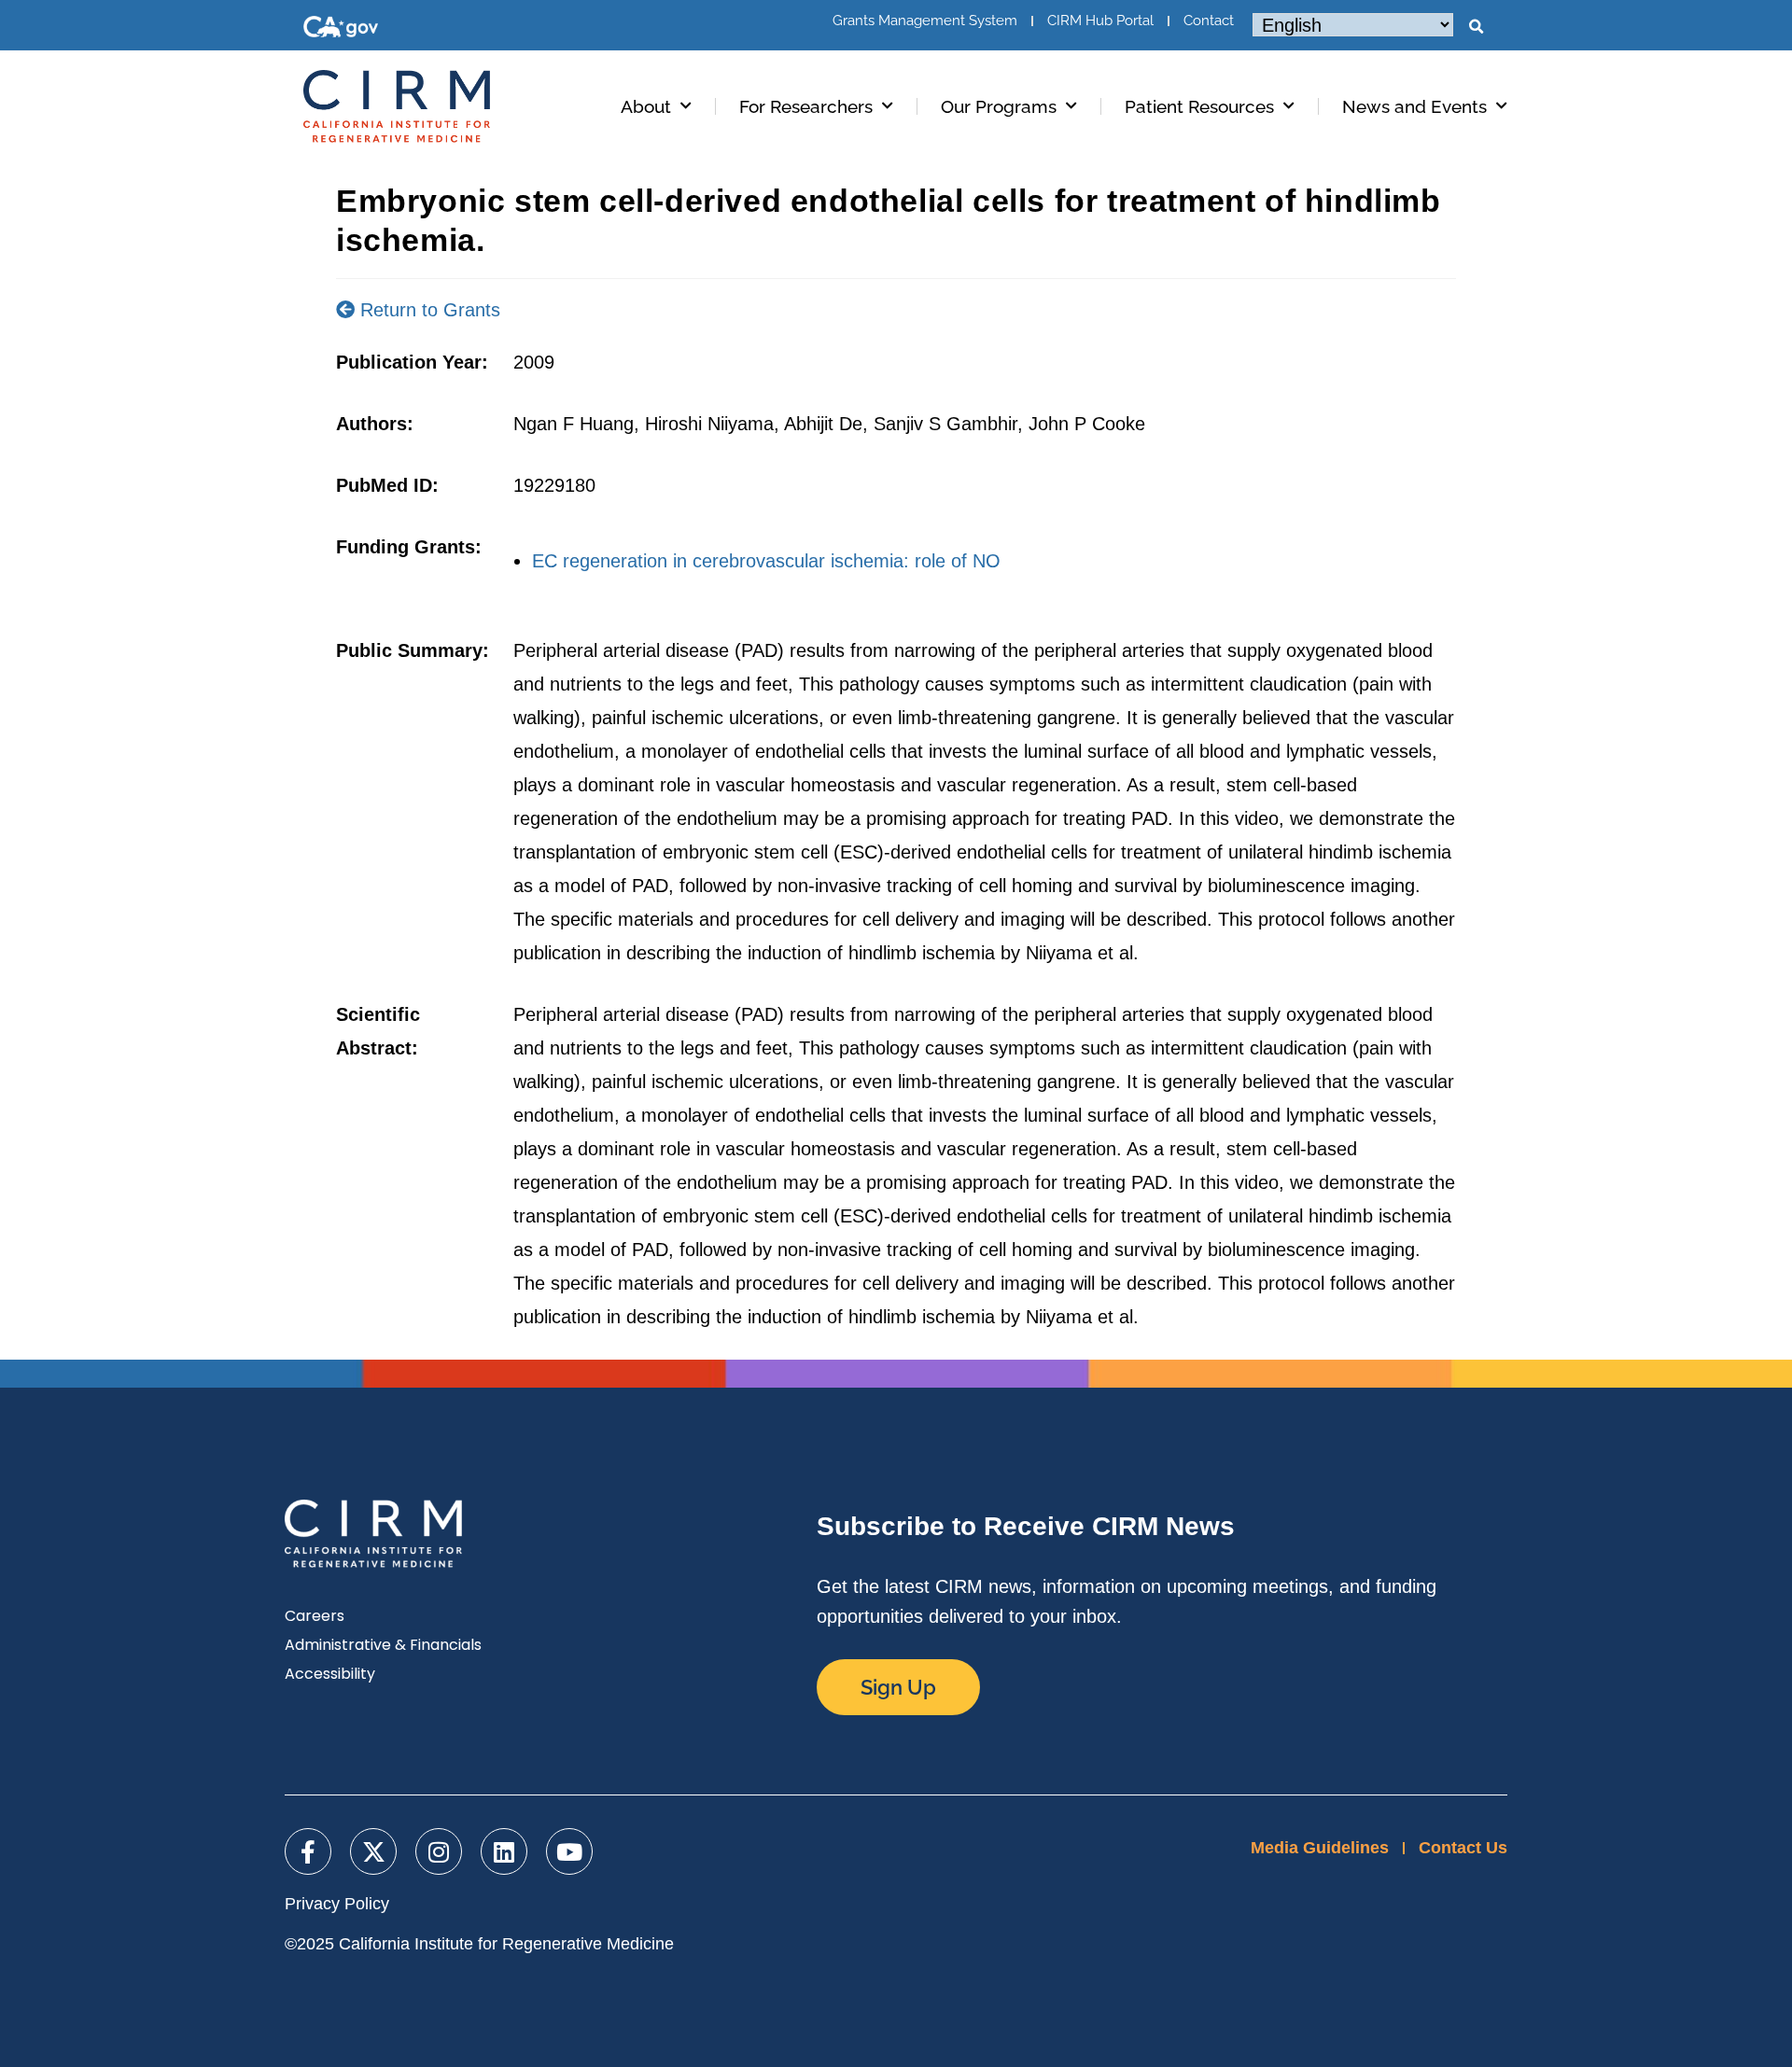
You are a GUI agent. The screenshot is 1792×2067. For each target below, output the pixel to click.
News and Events (1414, 106)
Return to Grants (427, 310)
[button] (1476, 27)
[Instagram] (439, 1851)
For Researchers (806, 106)
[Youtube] (569, 1851)
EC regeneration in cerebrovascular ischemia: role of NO (766, 561)
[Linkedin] (504, 1851)
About (646, 106)
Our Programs (999, 106)
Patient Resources (1199, 106)
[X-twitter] (373, 1851)
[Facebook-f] (308, 1851)
